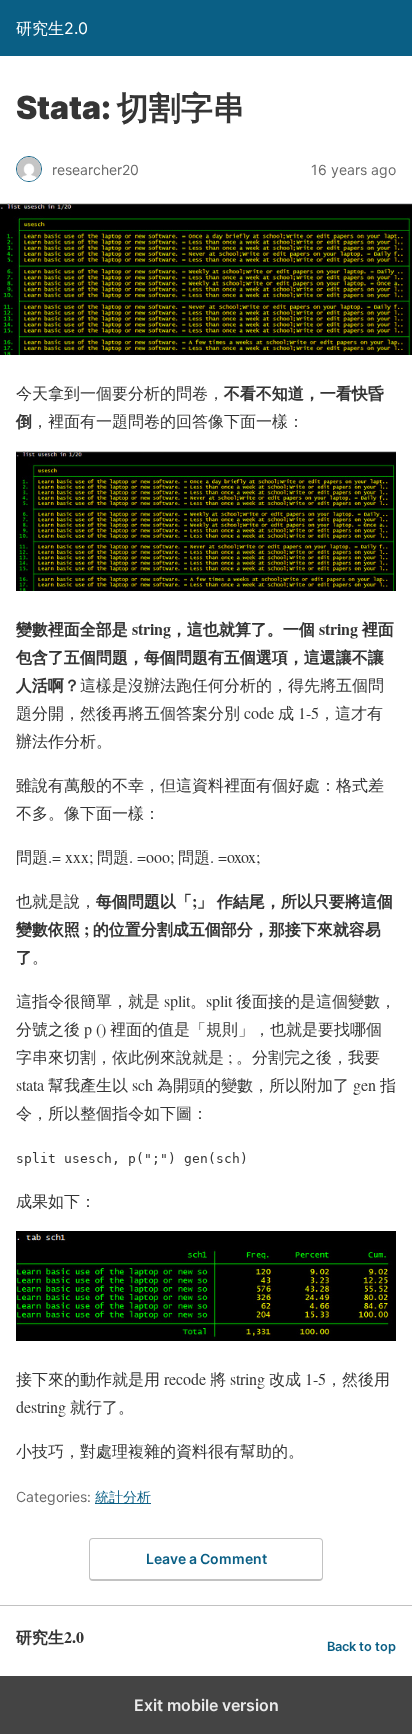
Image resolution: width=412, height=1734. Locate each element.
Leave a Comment (206, 1558)
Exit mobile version (206, 1705)
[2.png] (206, 1334)
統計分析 (123, 1496)
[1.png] (206, 584)
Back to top (361, 1646)
